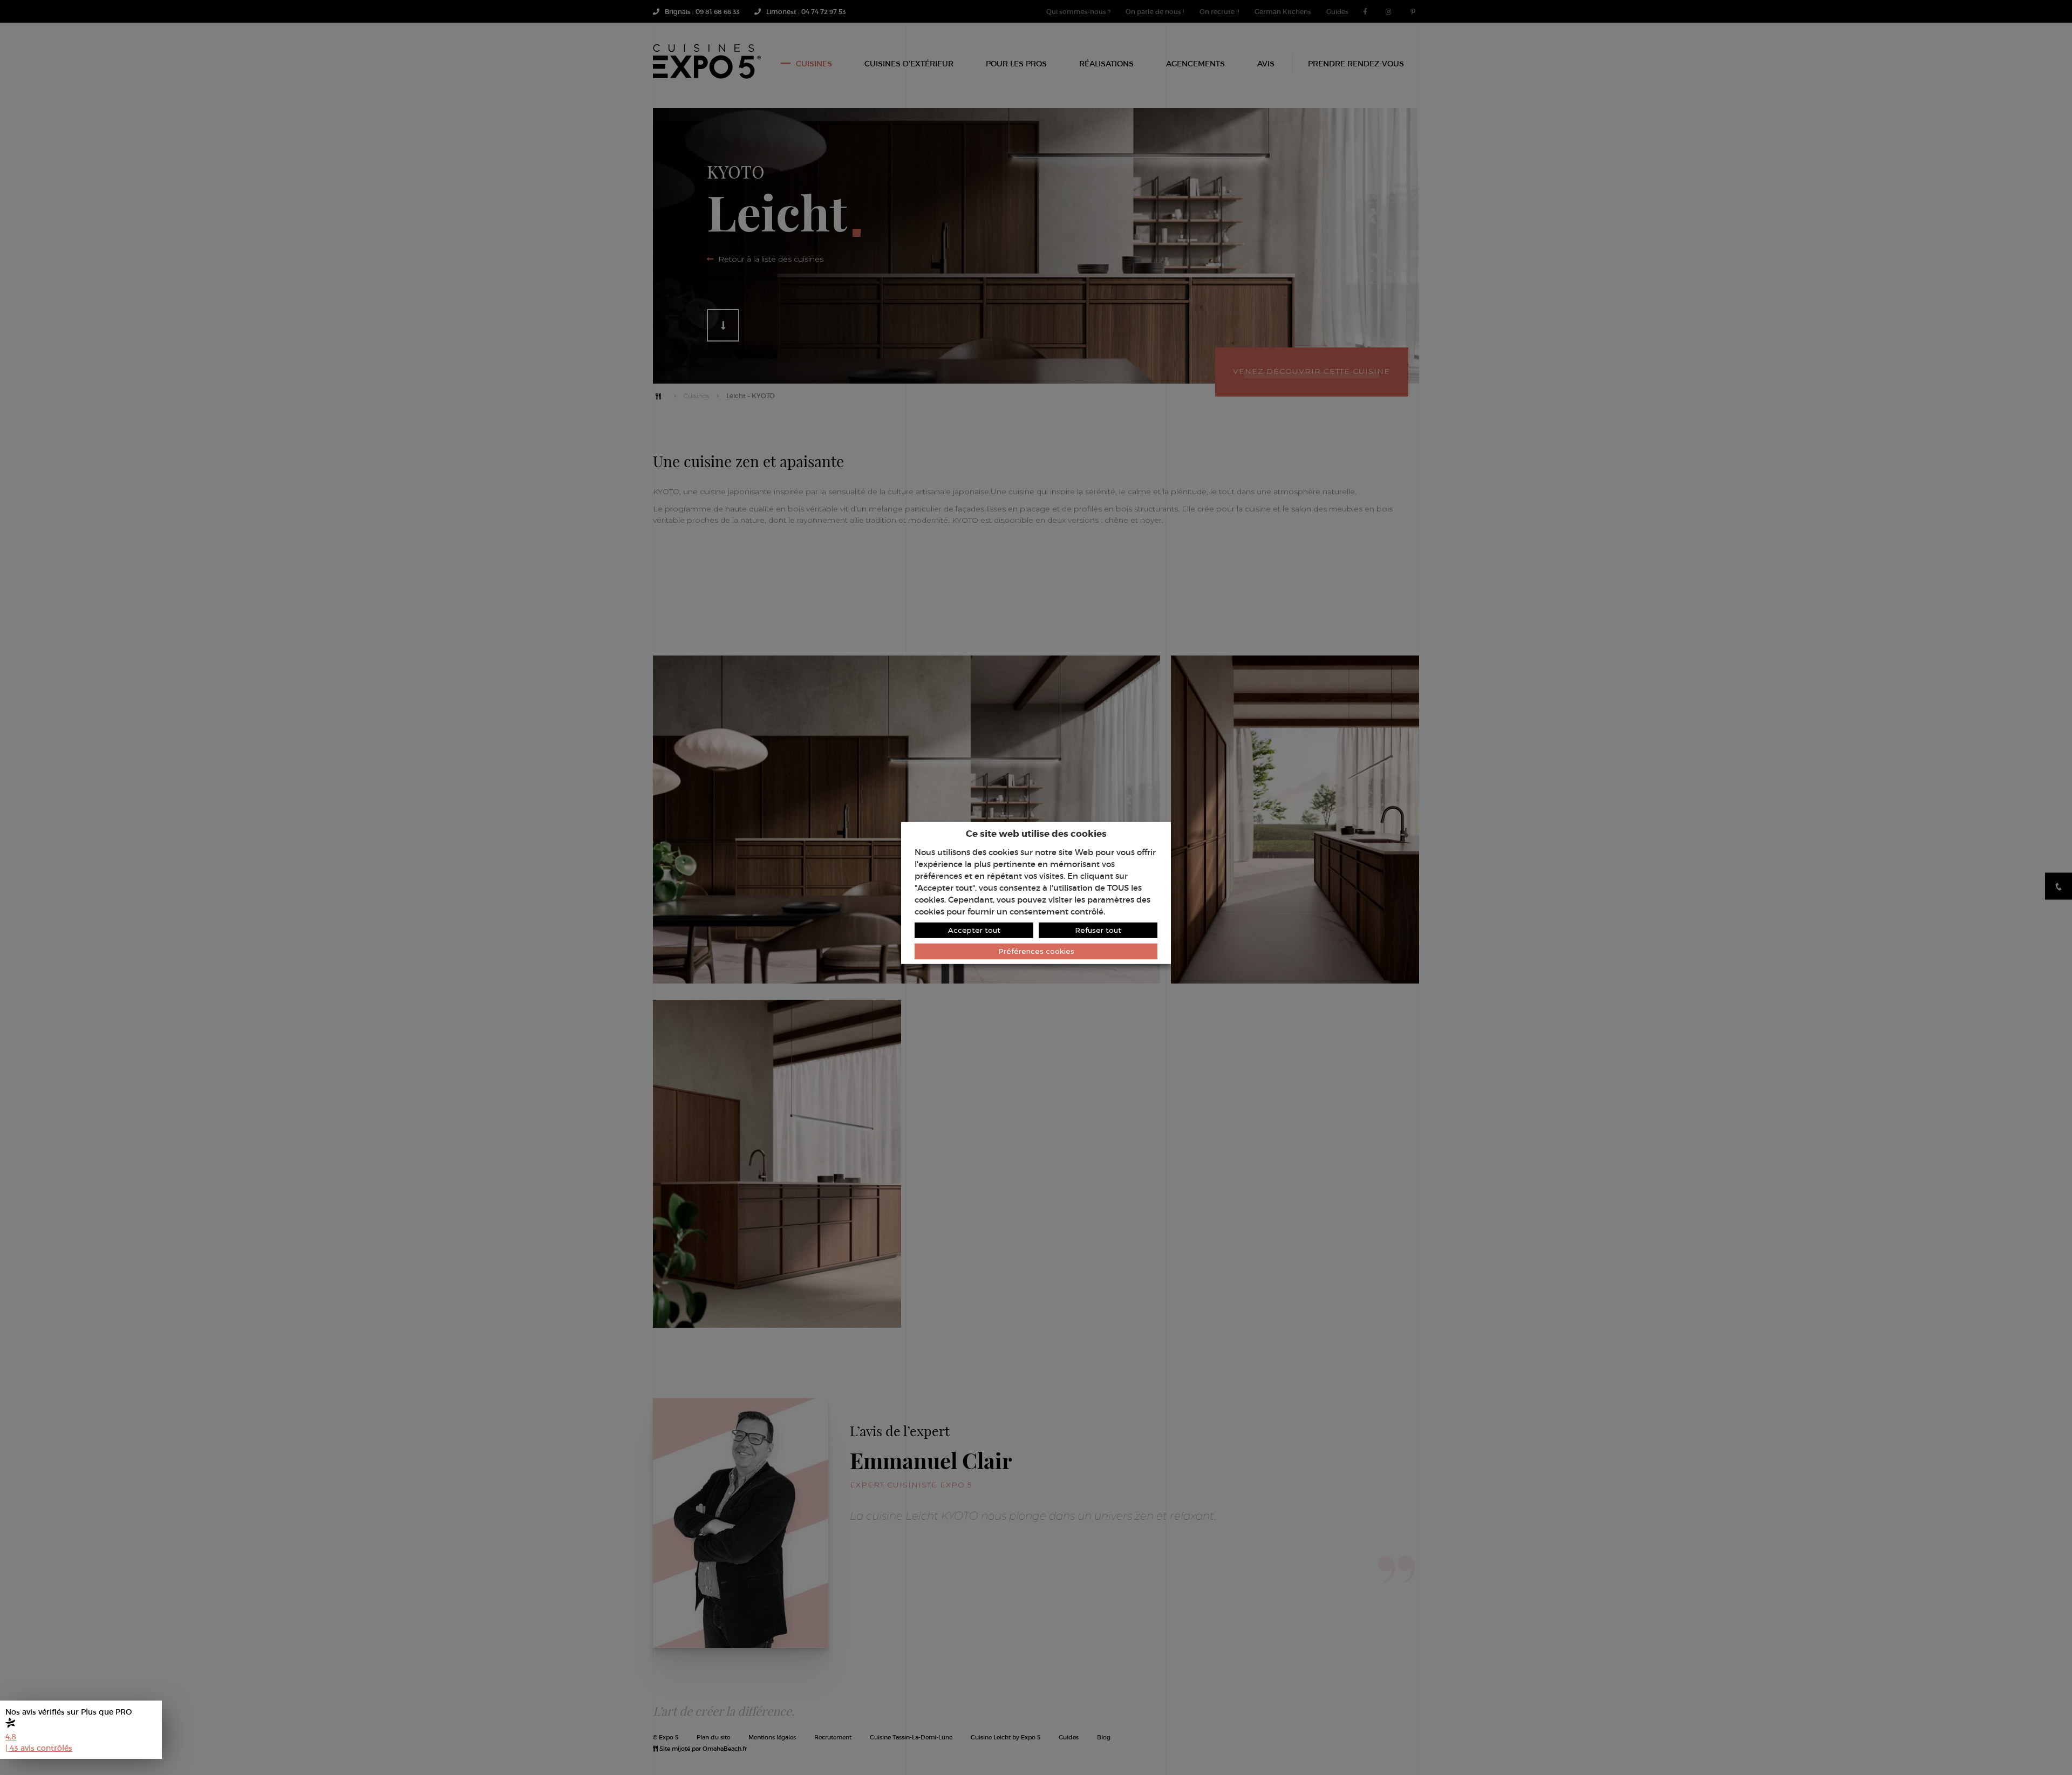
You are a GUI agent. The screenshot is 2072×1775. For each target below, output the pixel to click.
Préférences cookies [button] (1036, 951)
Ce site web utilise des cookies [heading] (1036, 833)
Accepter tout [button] (974, 930)
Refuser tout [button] (1098, 930)
